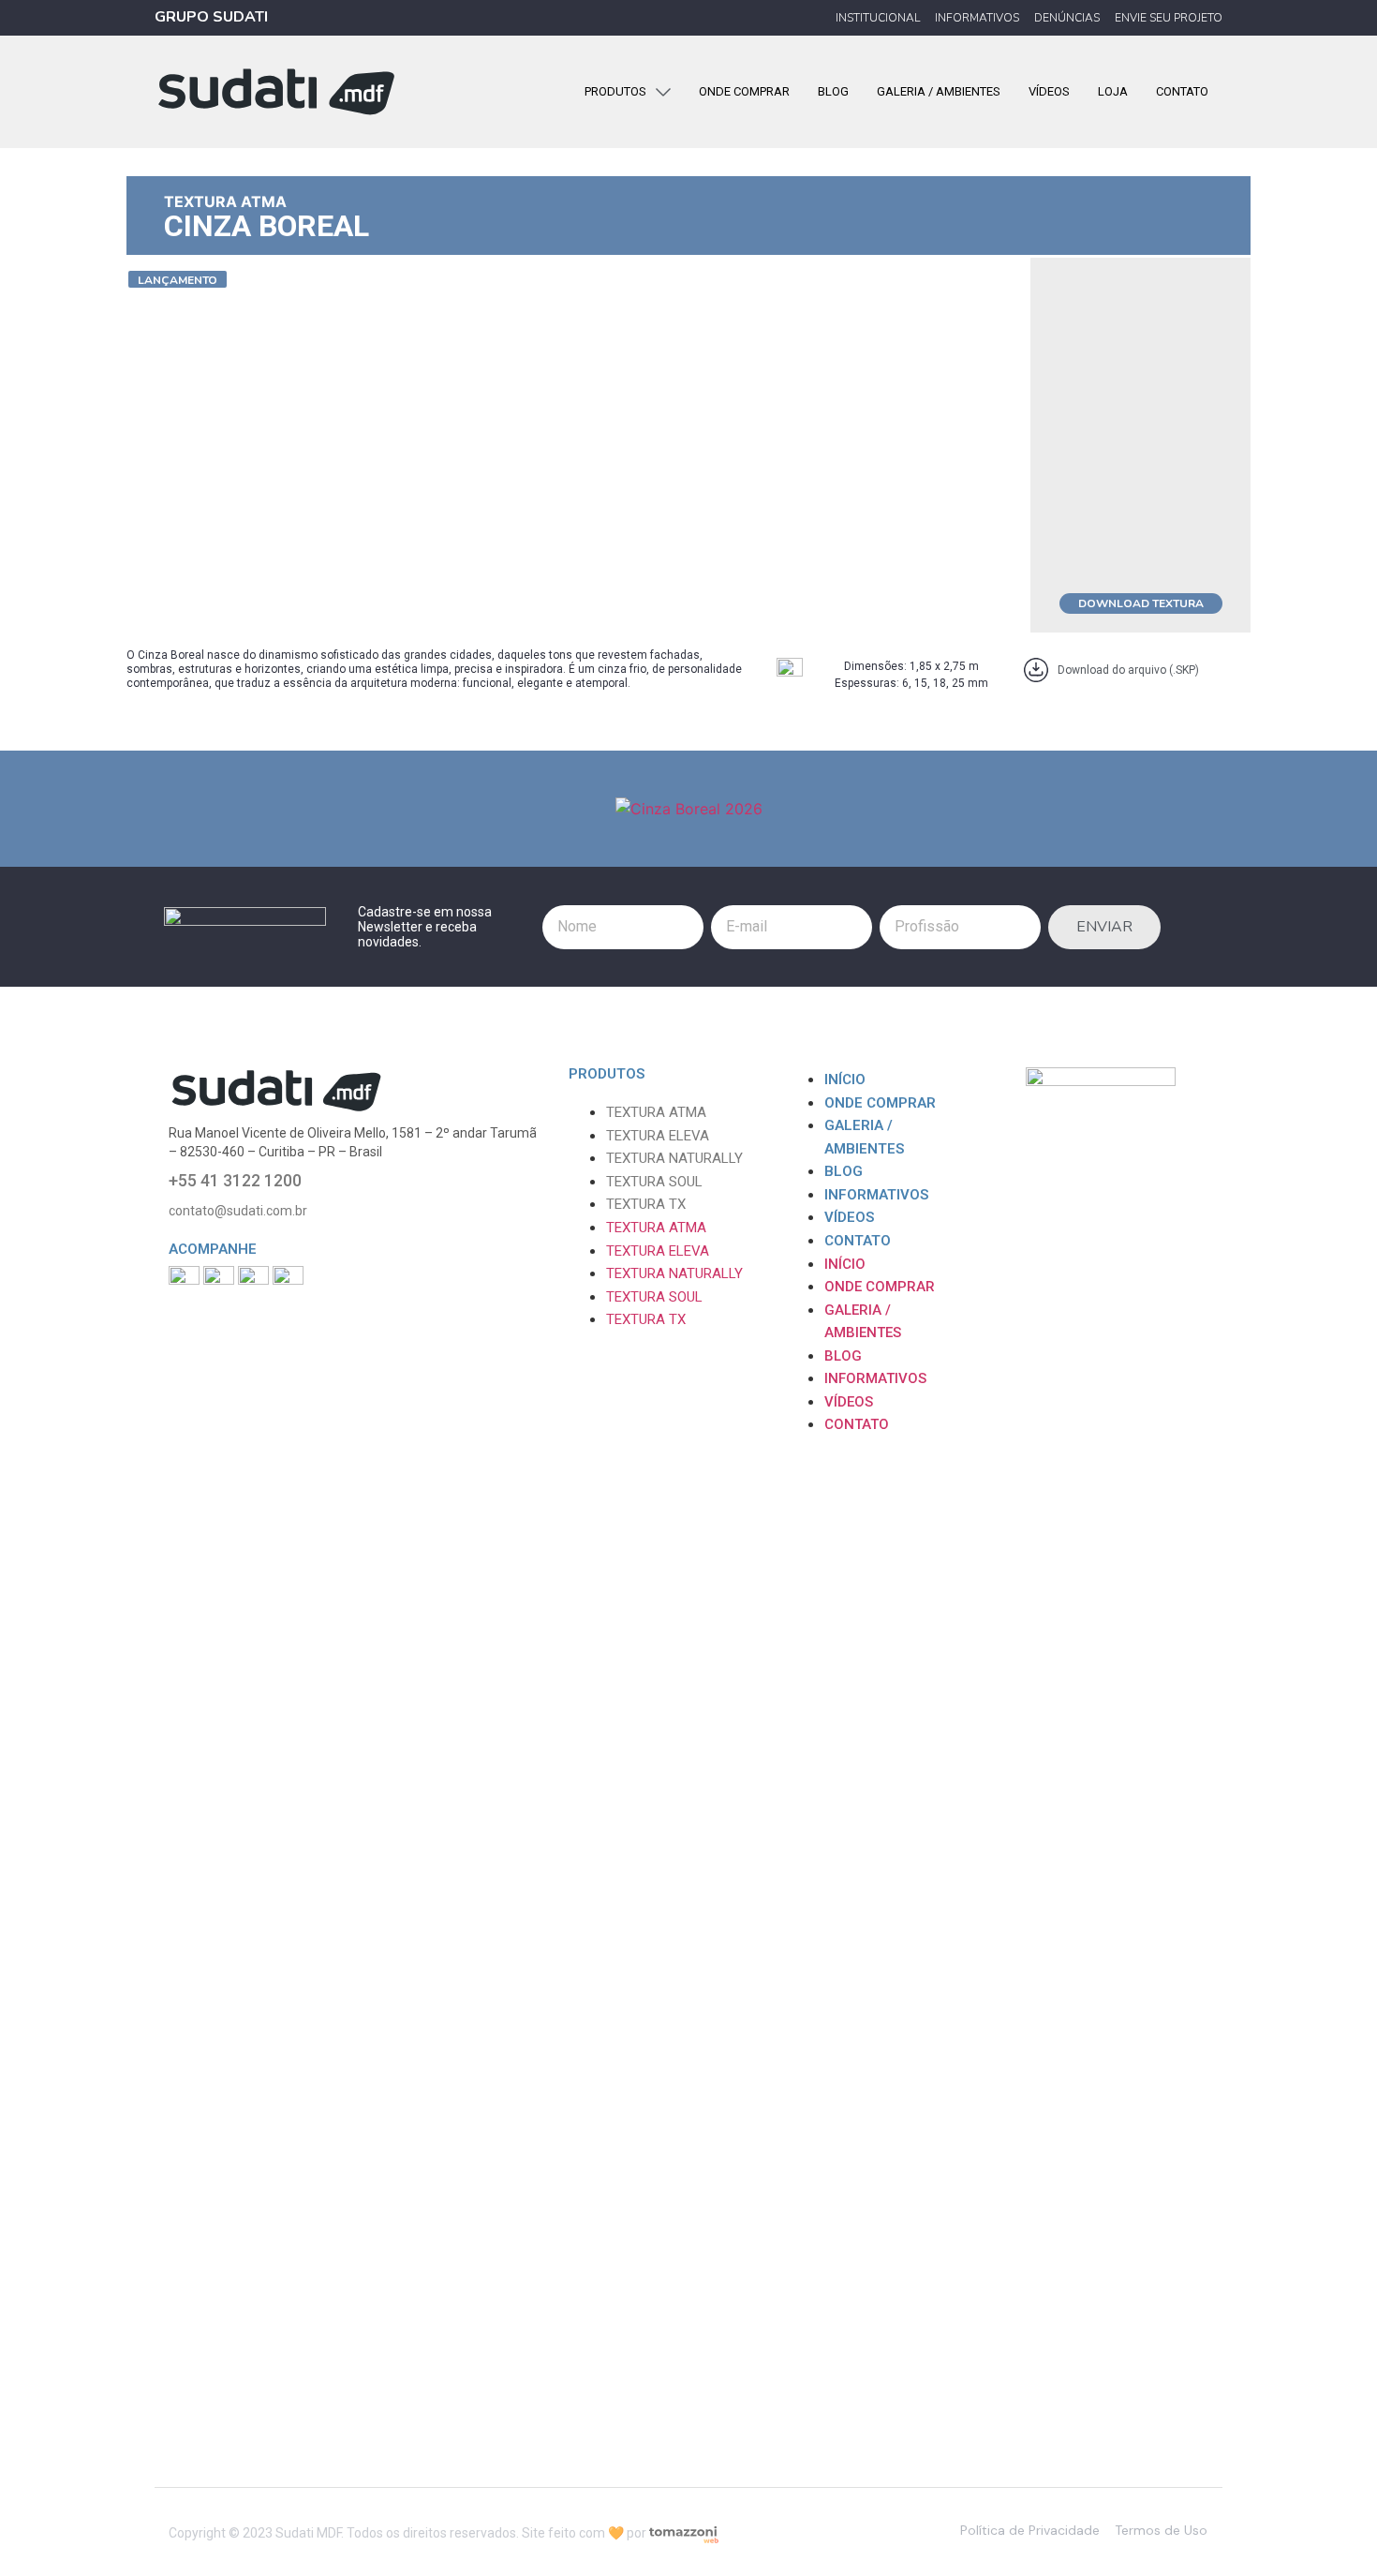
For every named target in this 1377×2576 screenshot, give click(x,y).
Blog (844, 1171)
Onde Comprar (880, 1103)
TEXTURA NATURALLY (674, 1158)
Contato (858, 1241)
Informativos (876, 1195)
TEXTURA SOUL (654, 1182)
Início (845, 1080)
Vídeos (849, 1217)
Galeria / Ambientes (864, 1137)
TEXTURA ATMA (225, 201)
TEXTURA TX (646, 1204)
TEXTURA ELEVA (658, 1136)
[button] (178, 279)
